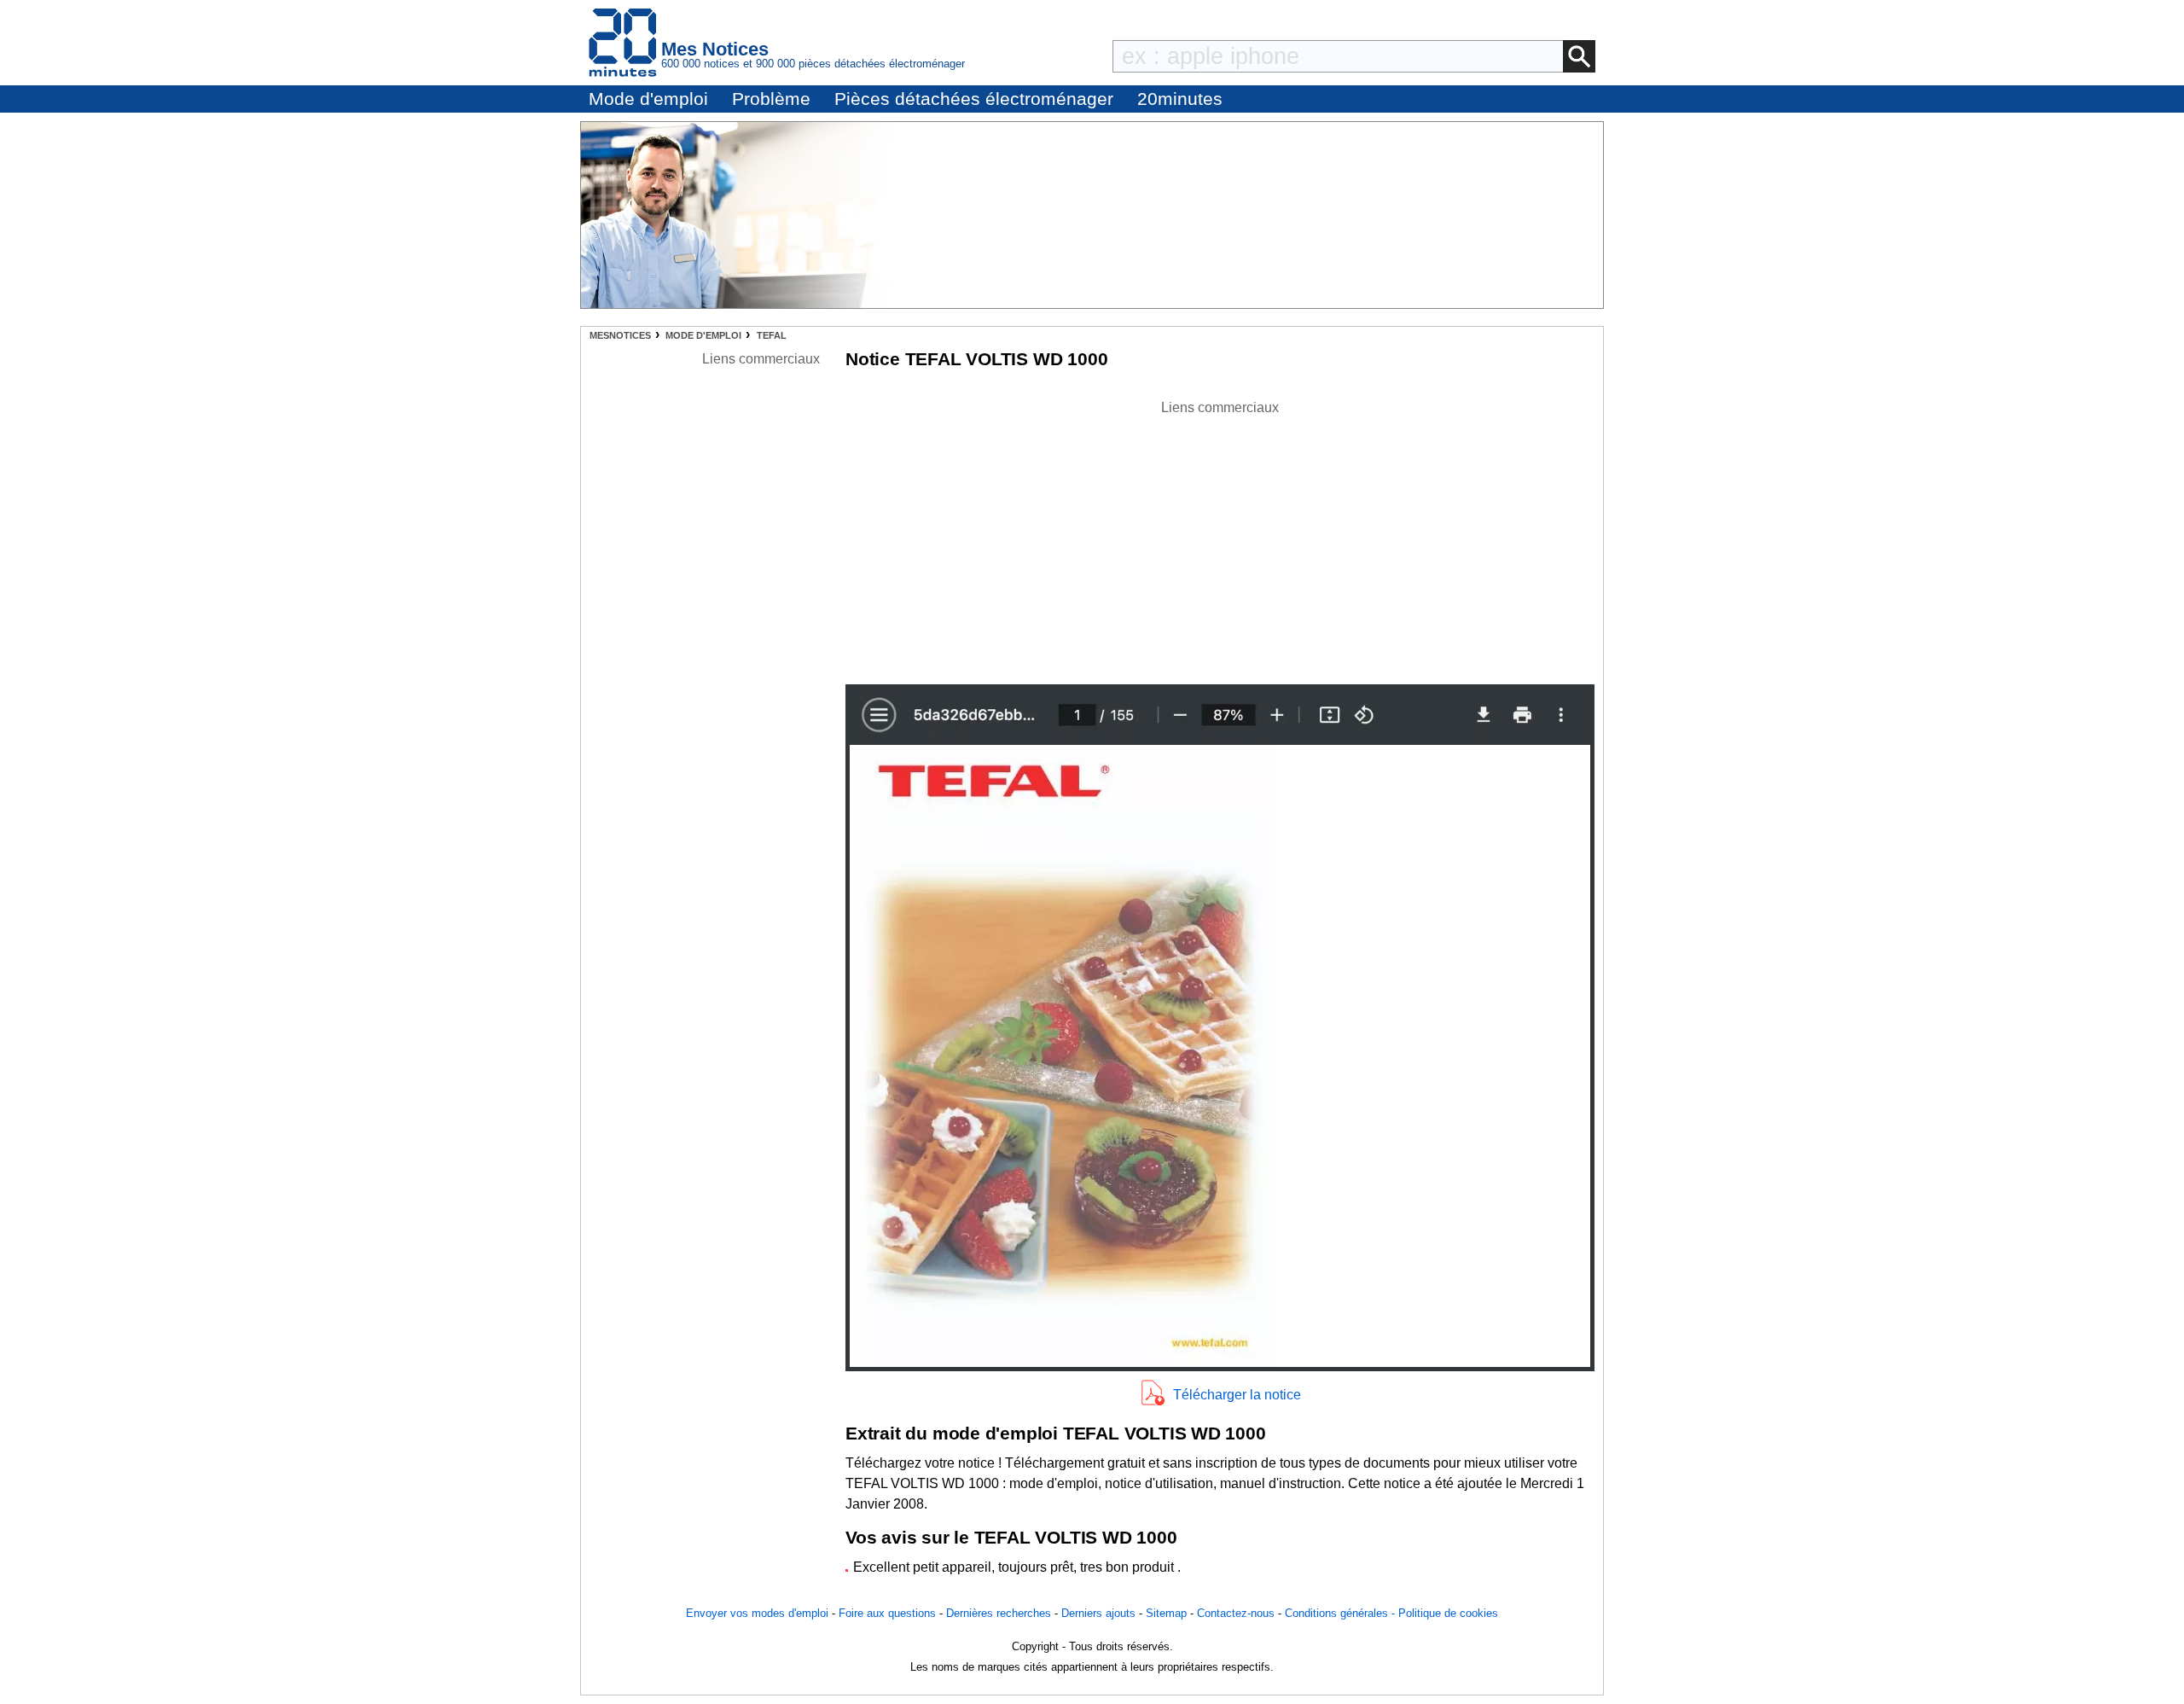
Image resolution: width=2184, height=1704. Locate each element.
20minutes (1180, 99)
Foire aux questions (887, 1613)
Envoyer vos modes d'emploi (757, 1613)
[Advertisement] (1220, 538)
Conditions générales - (1342, 1613)
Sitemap (1166, 1613)
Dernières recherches (999, 1613)
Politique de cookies (1448, 1613)
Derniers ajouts (1098, 1613)
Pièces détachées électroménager (974, 99)
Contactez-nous (1236, 1613)
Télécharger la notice (1237, 1395)
